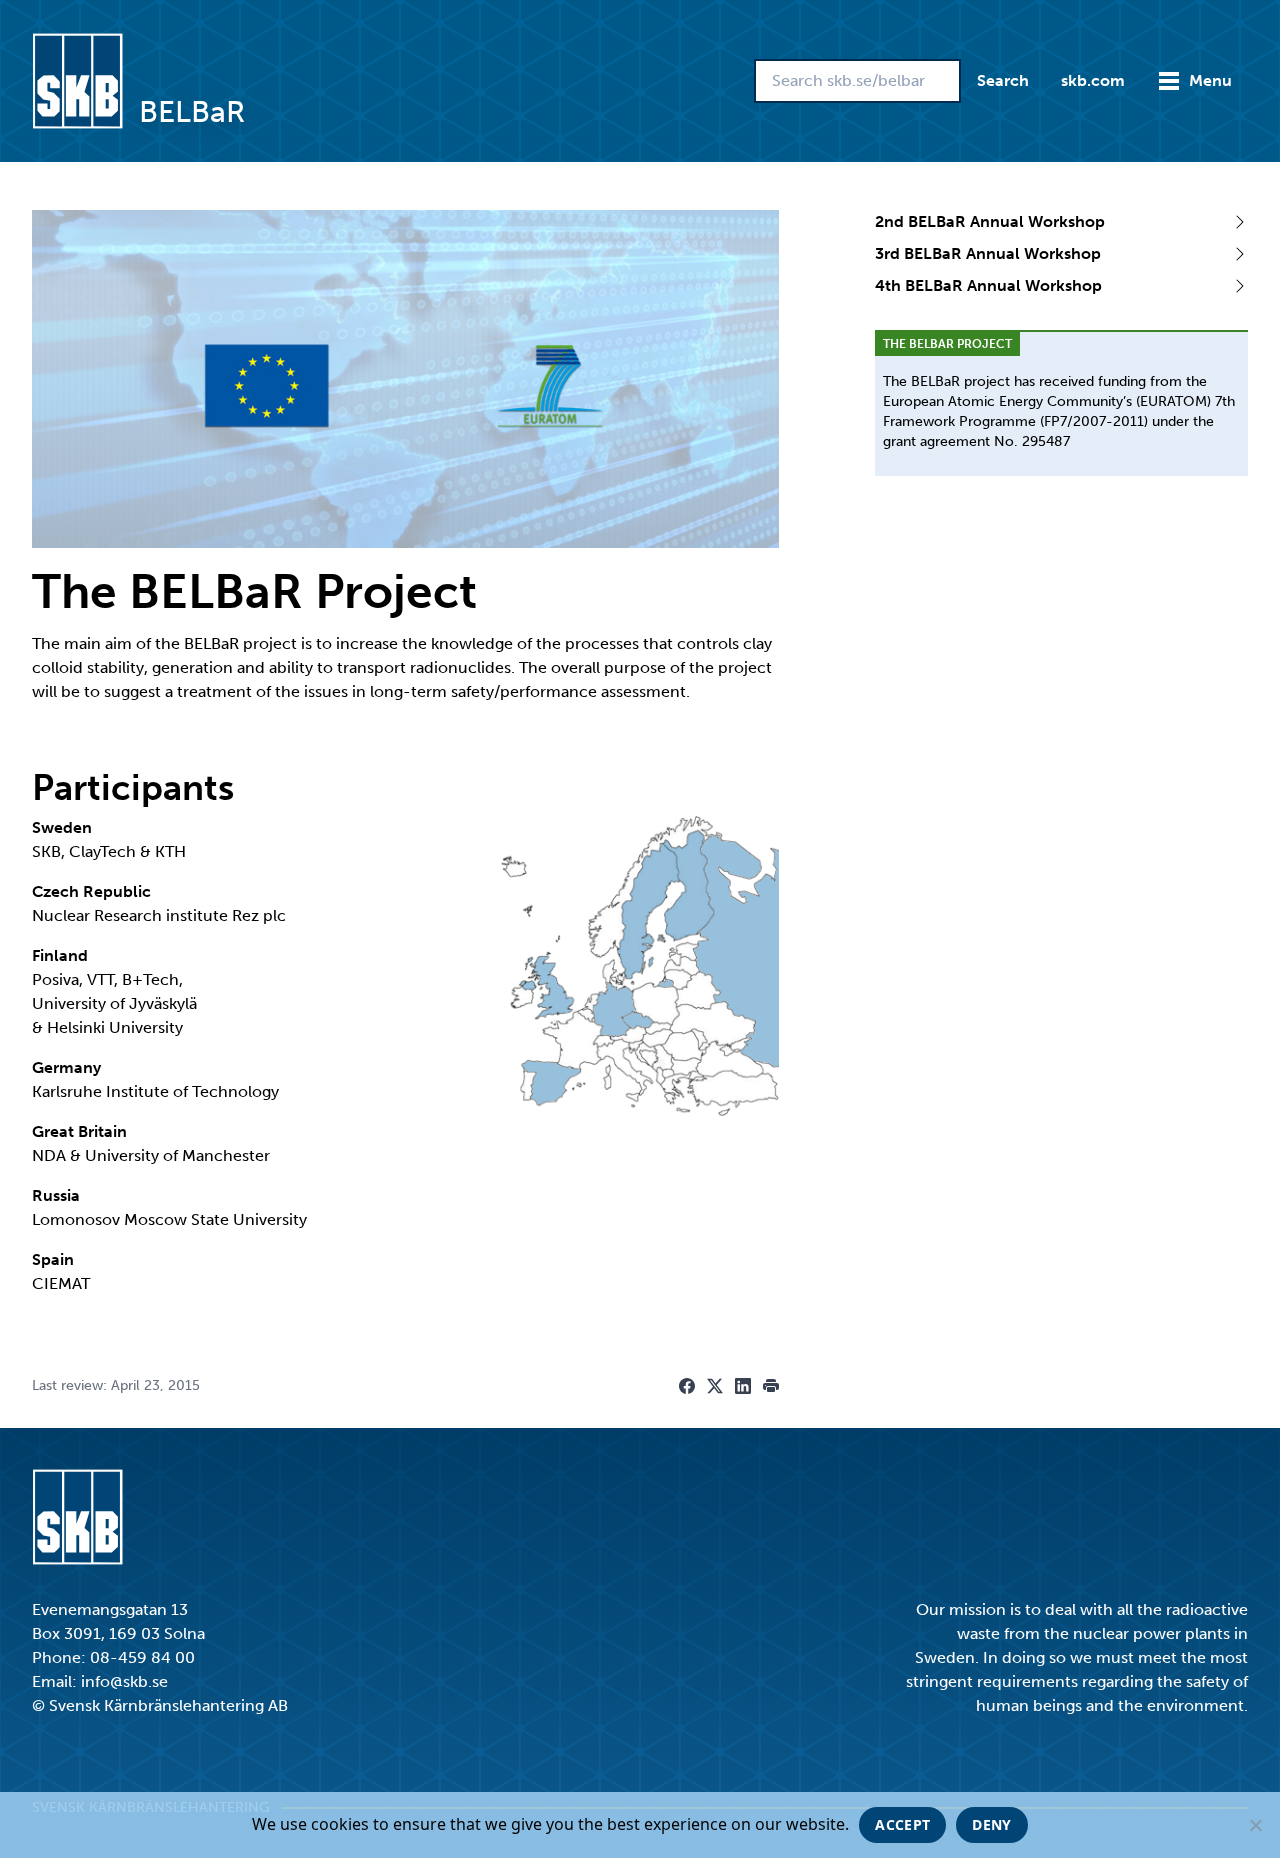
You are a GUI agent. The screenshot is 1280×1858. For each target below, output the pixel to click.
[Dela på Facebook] (687, 1386)
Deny (991, 1824)
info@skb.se (124, 1681)
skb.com (1093, 80)
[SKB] (77, 1517)
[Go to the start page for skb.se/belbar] (77, 81)
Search (1003, 80)
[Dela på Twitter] (715, 1386)
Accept (902, 1824)
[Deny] (1255, 1825)
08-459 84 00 (142, 1657)
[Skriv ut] (771, 1386)
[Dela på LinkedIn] (743, 1386)
